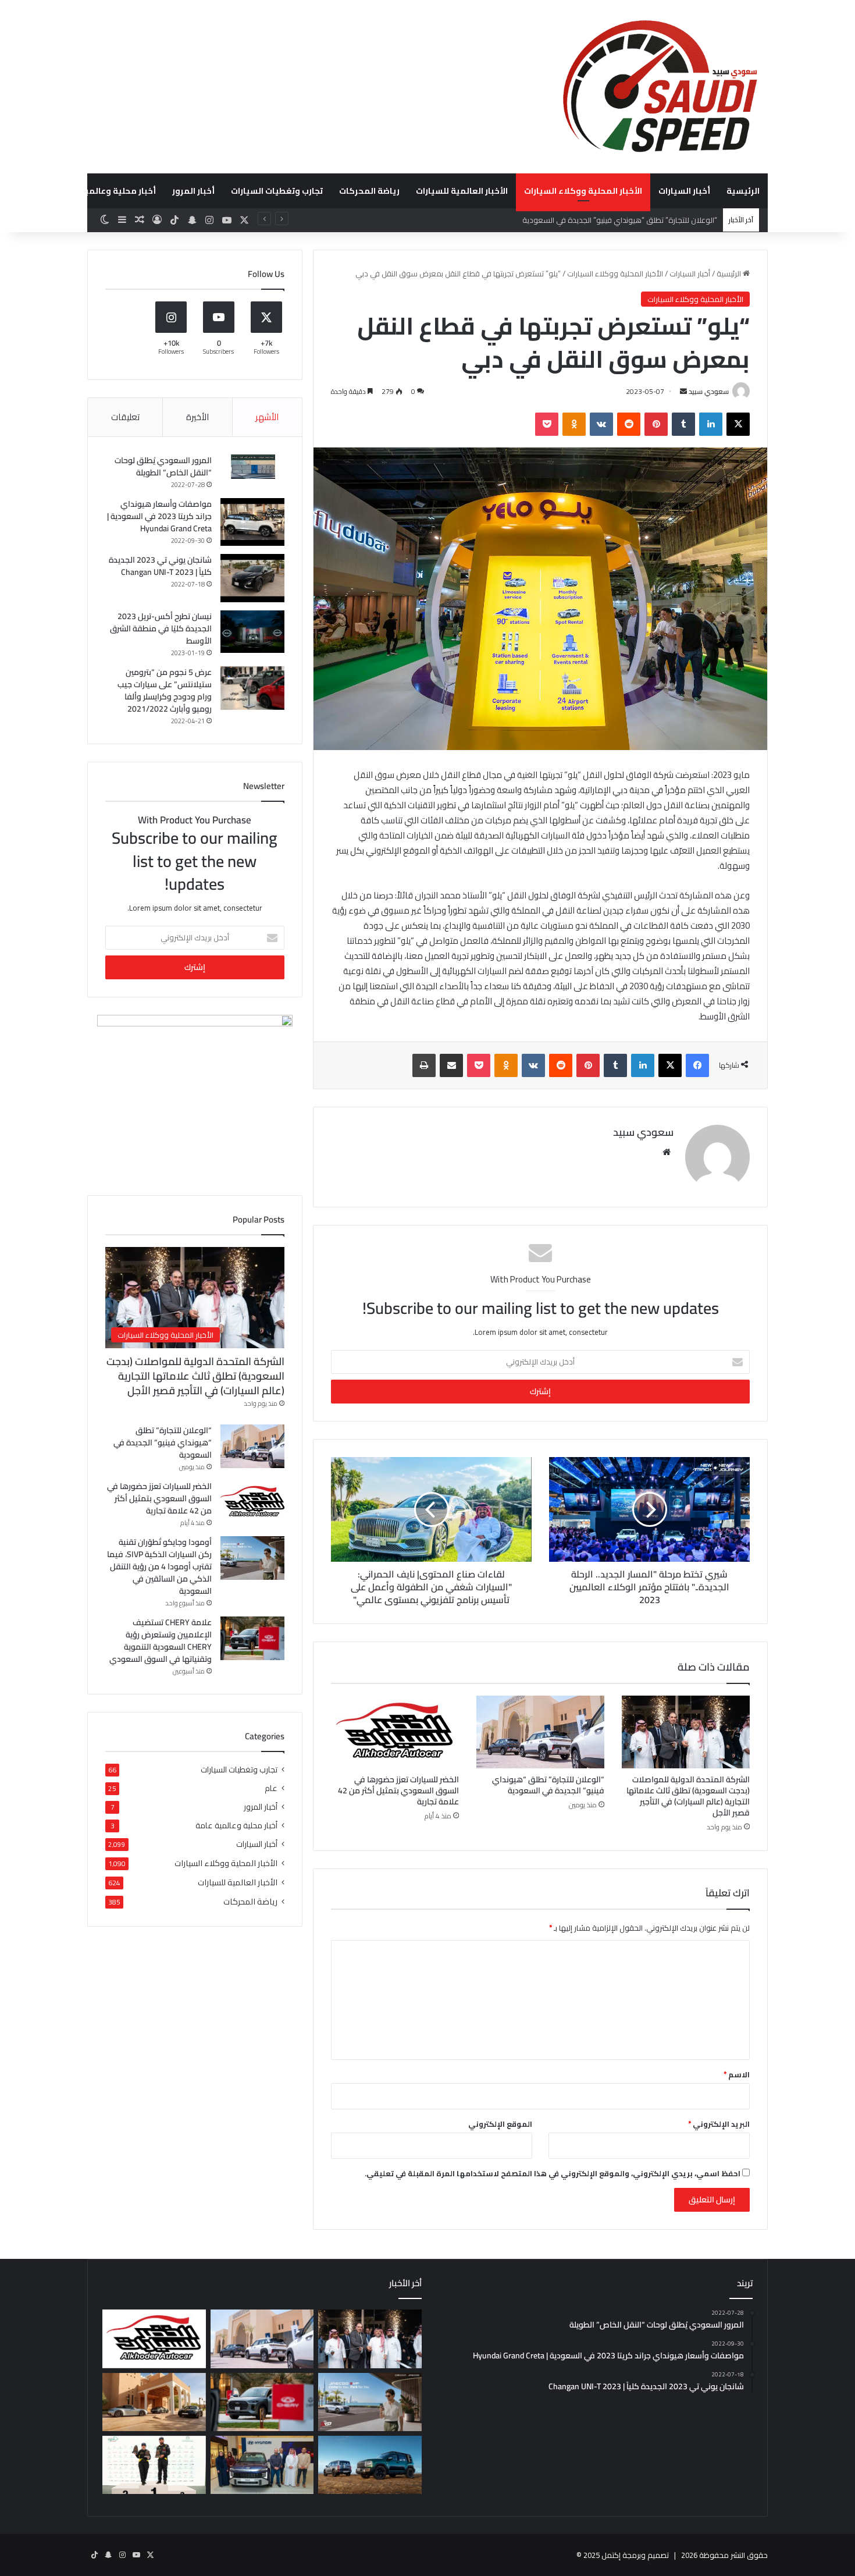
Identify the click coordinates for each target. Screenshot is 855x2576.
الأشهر (267, 417)
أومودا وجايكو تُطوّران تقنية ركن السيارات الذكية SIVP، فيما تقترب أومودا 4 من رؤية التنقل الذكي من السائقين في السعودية (159, 1566)
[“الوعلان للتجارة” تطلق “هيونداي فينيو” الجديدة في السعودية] (540, 1732)
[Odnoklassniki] (574, 424)
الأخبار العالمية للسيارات (462, 191)
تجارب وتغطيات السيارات (277, 191)
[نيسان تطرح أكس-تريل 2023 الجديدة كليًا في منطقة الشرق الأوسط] (252, 632)
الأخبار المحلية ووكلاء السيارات (583, 191)
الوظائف (27, 191)
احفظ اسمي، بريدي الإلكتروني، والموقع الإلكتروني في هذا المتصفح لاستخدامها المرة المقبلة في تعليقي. (553, 2173)
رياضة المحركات (369, 191)
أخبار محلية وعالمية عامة (108, 191)
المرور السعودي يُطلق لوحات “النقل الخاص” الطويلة (163, 466)
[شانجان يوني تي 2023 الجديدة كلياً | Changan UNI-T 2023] (252, 578)
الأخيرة (197, 417)
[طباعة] (424, 1065)
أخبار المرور (193, 191)
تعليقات (125, 417)
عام (271, 1788)
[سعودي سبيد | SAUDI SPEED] (660, 86)
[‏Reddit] (629, 424)
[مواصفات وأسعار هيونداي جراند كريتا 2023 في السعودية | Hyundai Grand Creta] (252, 522)
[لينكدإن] (711, 424)
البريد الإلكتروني (719, 2124)
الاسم (737, 2074)
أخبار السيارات (684, 191)
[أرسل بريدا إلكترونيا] (683, 391)
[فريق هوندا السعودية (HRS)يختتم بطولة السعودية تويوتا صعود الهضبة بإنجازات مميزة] (154, 2465)
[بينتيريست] (656, 424)
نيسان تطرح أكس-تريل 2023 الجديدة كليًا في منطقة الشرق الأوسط (161, 628)
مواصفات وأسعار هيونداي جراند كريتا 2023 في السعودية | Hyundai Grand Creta (159, 516)
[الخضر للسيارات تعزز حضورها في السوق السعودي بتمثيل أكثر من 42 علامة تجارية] (395, 1732)
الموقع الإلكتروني (500, 2124)
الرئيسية (743, 191)
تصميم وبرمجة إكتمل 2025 (626, 2555)
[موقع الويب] (667, 1152)
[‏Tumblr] (683, 424)
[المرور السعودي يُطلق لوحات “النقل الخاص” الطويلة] (252, 467)
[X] (738, 424)
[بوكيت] (547, 424)
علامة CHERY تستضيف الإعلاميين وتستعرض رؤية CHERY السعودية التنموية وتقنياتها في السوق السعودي (161, 1641)
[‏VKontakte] (601, 424)
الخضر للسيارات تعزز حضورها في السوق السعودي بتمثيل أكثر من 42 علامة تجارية (398, 1790)
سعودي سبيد (709, 391)
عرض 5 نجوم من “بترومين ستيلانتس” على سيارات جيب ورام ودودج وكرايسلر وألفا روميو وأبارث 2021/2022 (165, 690)
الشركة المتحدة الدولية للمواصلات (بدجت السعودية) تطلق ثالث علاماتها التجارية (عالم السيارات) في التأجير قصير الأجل (688, 1796)
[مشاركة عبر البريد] (451, 1065)
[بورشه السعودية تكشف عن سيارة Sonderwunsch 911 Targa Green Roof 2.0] (154, 2402)
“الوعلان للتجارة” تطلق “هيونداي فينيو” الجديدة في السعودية (548, 1785)
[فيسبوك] (697, 1065)
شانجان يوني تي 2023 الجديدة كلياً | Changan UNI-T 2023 (160, 566)
